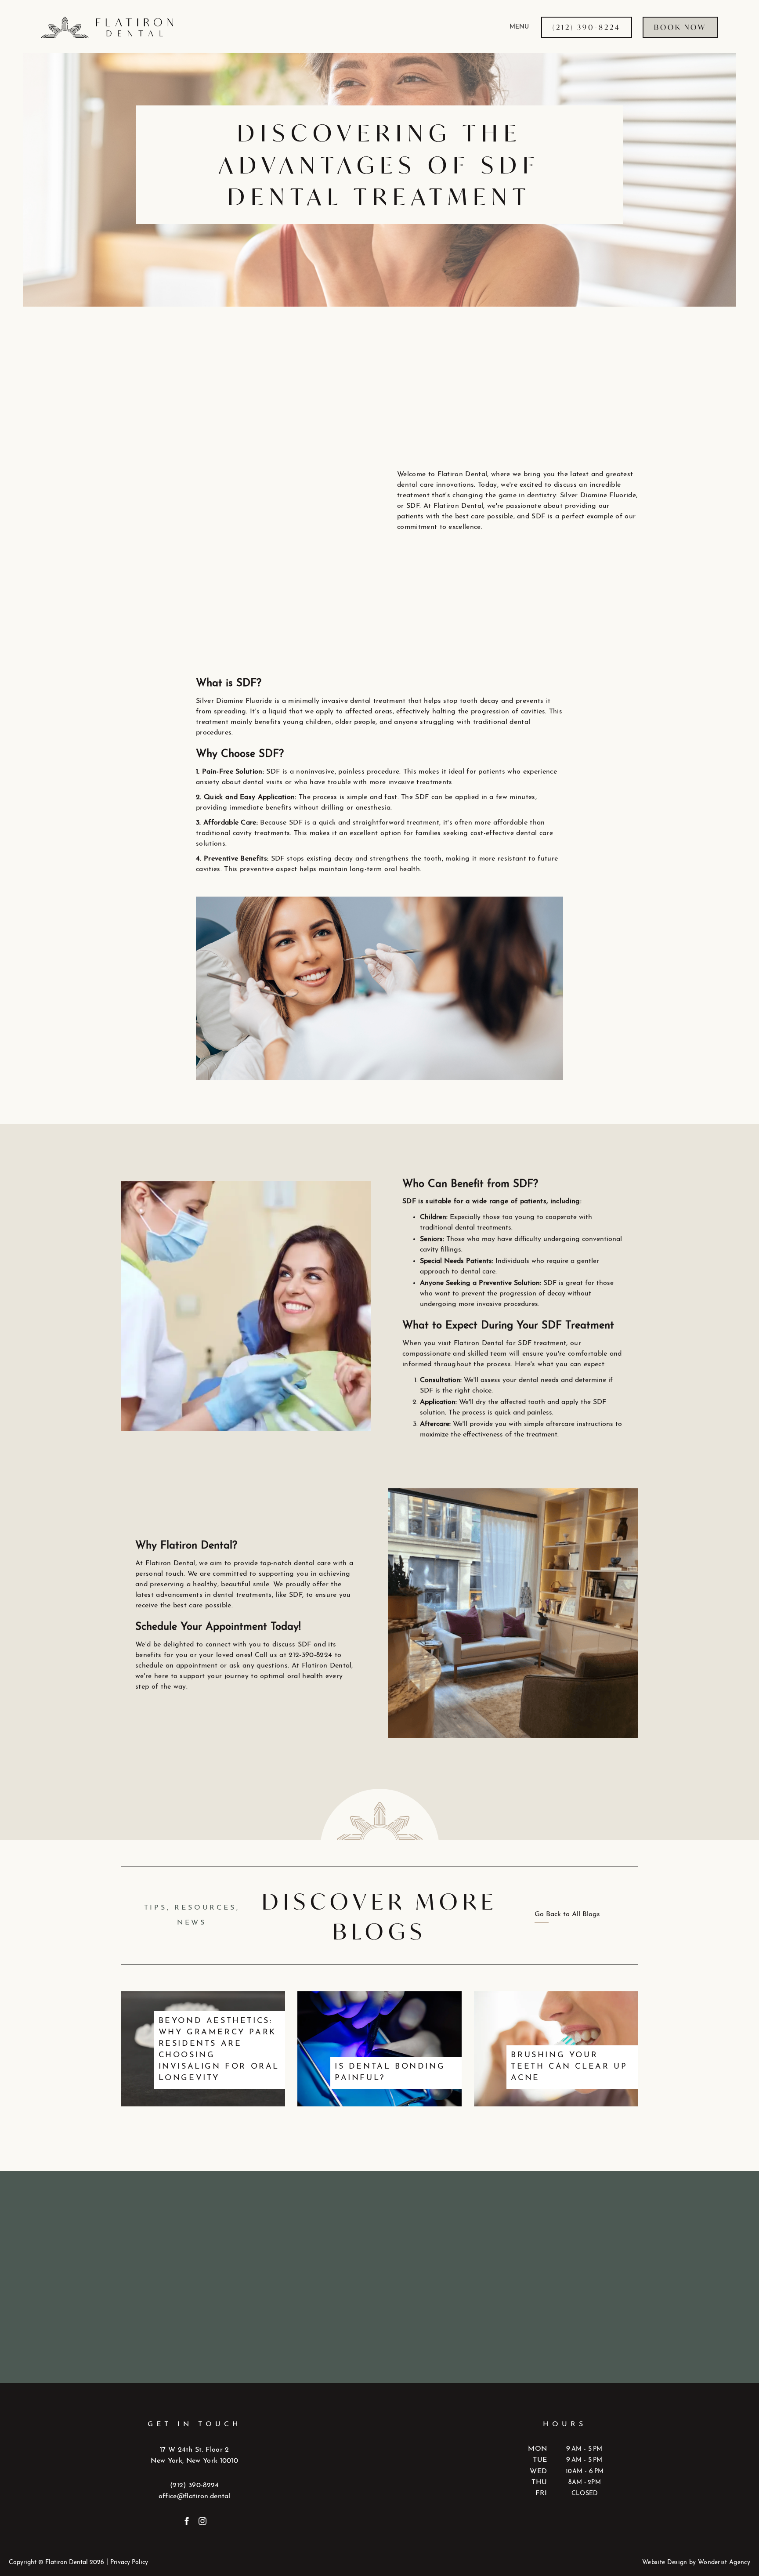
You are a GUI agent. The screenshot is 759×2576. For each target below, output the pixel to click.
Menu (519, 27)
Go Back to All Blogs (567, 1914)
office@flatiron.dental (195, 2496)
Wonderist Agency (724, 2563)
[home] (160, 27)
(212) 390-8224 (194, 2486)
